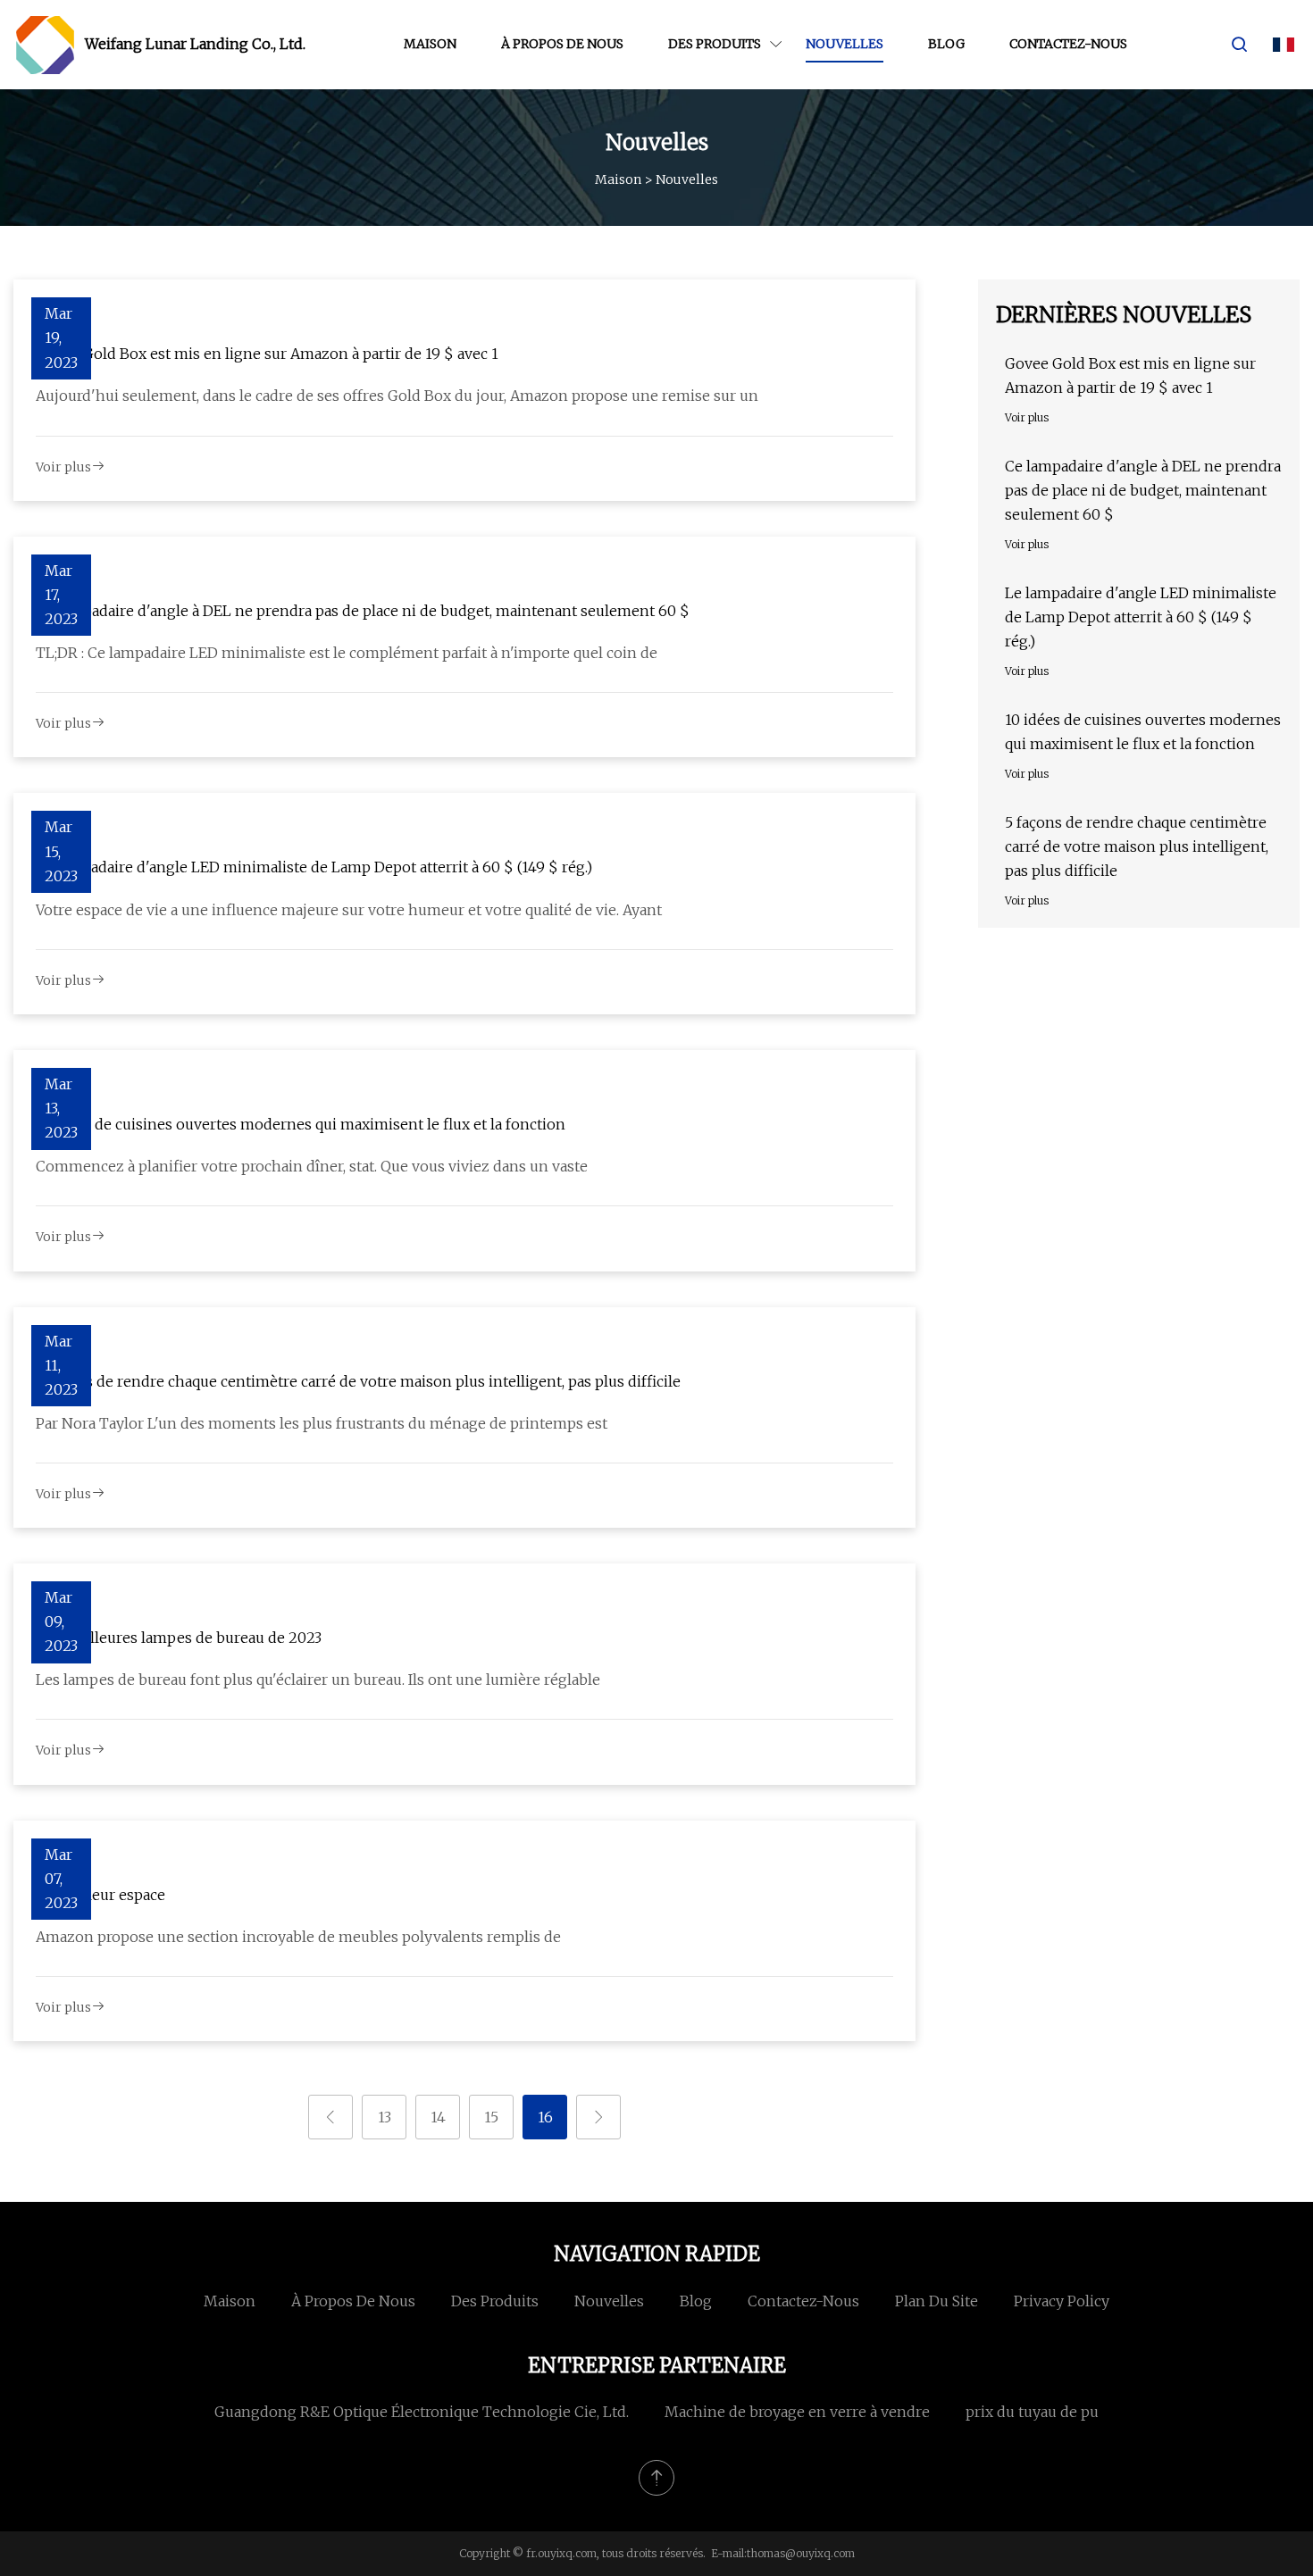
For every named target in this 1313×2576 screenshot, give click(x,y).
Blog (946, 44)
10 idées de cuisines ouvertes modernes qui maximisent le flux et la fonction (301, 1124)
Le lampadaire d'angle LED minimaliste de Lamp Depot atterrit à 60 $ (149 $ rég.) (314, 867)
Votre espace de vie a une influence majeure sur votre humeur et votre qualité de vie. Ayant (349, 910)
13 (385, 2117)
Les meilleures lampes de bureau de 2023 (179, 1638)
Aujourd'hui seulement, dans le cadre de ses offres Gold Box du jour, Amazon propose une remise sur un (397, 396)
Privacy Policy (1062, 2301)
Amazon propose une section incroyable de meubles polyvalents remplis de (298, 1937)
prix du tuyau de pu (1032, 2412)
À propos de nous (562, 44)
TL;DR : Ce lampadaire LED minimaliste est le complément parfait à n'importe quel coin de (347, 653)
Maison (430, 44)
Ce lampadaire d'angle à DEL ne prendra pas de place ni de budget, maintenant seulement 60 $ (363, 611)
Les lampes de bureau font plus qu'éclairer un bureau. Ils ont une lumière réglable (318, 1680)
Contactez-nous (1068, 44)
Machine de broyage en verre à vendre (797, 2412)
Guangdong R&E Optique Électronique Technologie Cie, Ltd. (422, 2412)
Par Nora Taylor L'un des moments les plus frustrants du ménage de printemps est (322, 1423)
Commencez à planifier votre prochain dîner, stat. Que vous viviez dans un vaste (312, 1166)
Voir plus (63, 467)
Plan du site (937, 2301)
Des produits (715, 44)
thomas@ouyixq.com (801, 2553)
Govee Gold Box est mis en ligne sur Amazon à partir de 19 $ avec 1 (267, 354)
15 (491, 2117)
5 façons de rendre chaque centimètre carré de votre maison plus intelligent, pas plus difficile (358, 1381)
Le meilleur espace (100, 1895)
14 (438, 2117)
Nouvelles (845, 44)
